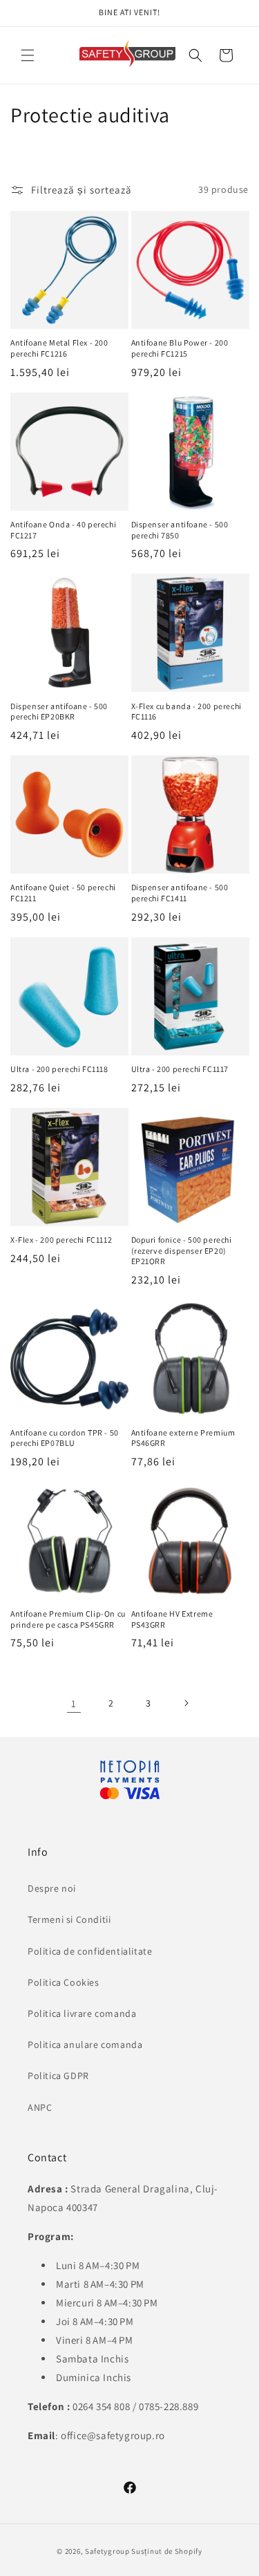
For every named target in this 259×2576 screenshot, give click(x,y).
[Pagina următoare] (186, 1703)
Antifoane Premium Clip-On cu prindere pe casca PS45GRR (68, 1619)
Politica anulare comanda (85, 2044)
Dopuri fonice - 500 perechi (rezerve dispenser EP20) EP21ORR (182, 1250)
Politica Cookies (64, 1982)
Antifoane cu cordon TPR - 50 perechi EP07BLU (65, 1438)
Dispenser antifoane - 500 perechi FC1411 (180, 893)
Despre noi (52, 1888)
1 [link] (74, 1703)
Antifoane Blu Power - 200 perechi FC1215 (180, 348)
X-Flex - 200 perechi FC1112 (61, 1240)
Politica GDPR (58, 2076)
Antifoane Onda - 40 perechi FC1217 (63, 530)
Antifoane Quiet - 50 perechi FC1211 (63, 893)
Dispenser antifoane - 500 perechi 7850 (180, 530)
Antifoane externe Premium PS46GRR (183, 1438)
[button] (195, 55)
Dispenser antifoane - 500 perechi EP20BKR (59, 712)
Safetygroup (107, 2551)
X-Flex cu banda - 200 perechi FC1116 (186, 712)
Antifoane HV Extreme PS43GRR (172, 1619)
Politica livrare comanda (82, 2013)
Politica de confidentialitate (90, 1951)
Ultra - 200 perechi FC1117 (180, 1069)
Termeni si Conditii (69, 1919)
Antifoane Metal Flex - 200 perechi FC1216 (59, 348)
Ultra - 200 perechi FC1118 (59, 1069)
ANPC (40, 2107)
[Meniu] (28, 55)
